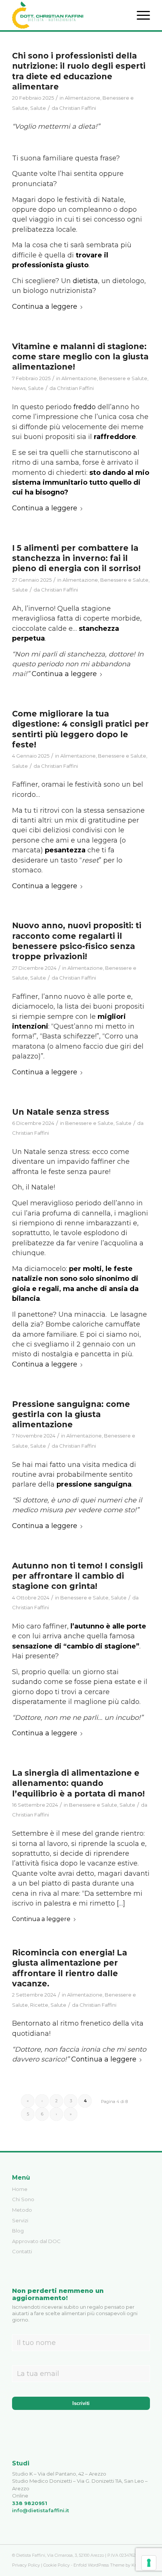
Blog (18, 2231)
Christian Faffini (78, 108)
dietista (85, 281)
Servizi (20, 2220)
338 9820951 (30, 2503)
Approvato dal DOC (36, 2241)
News (19, 388)
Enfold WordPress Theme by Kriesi (108, 2565)
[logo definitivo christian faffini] (67, 15)
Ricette (39, 2005)
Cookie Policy (57, 2565)
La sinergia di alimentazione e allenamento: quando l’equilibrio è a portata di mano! (78, 1783)
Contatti (22, 2251)
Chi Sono (23, 2199)
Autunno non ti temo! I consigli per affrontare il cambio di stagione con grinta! (77, 1576)
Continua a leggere (45, 307)
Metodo (22, 2210)
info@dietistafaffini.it (40, 2510)
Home (20, 2189)
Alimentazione (83, 98)
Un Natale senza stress (61, 1112)
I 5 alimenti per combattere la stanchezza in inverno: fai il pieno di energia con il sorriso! (76, 558)
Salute (38, 108)
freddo (85, 407)
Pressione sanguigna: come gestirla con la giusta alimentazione (71, 1414)
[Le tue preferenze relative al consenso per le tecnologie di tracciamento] (149, 2563)
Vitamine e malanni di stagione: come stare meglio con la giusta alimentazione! (80, 357)
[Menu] (140, 15)
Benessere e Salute (123, 378)
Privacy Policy (26, 2565)
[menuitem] (140, 15)
